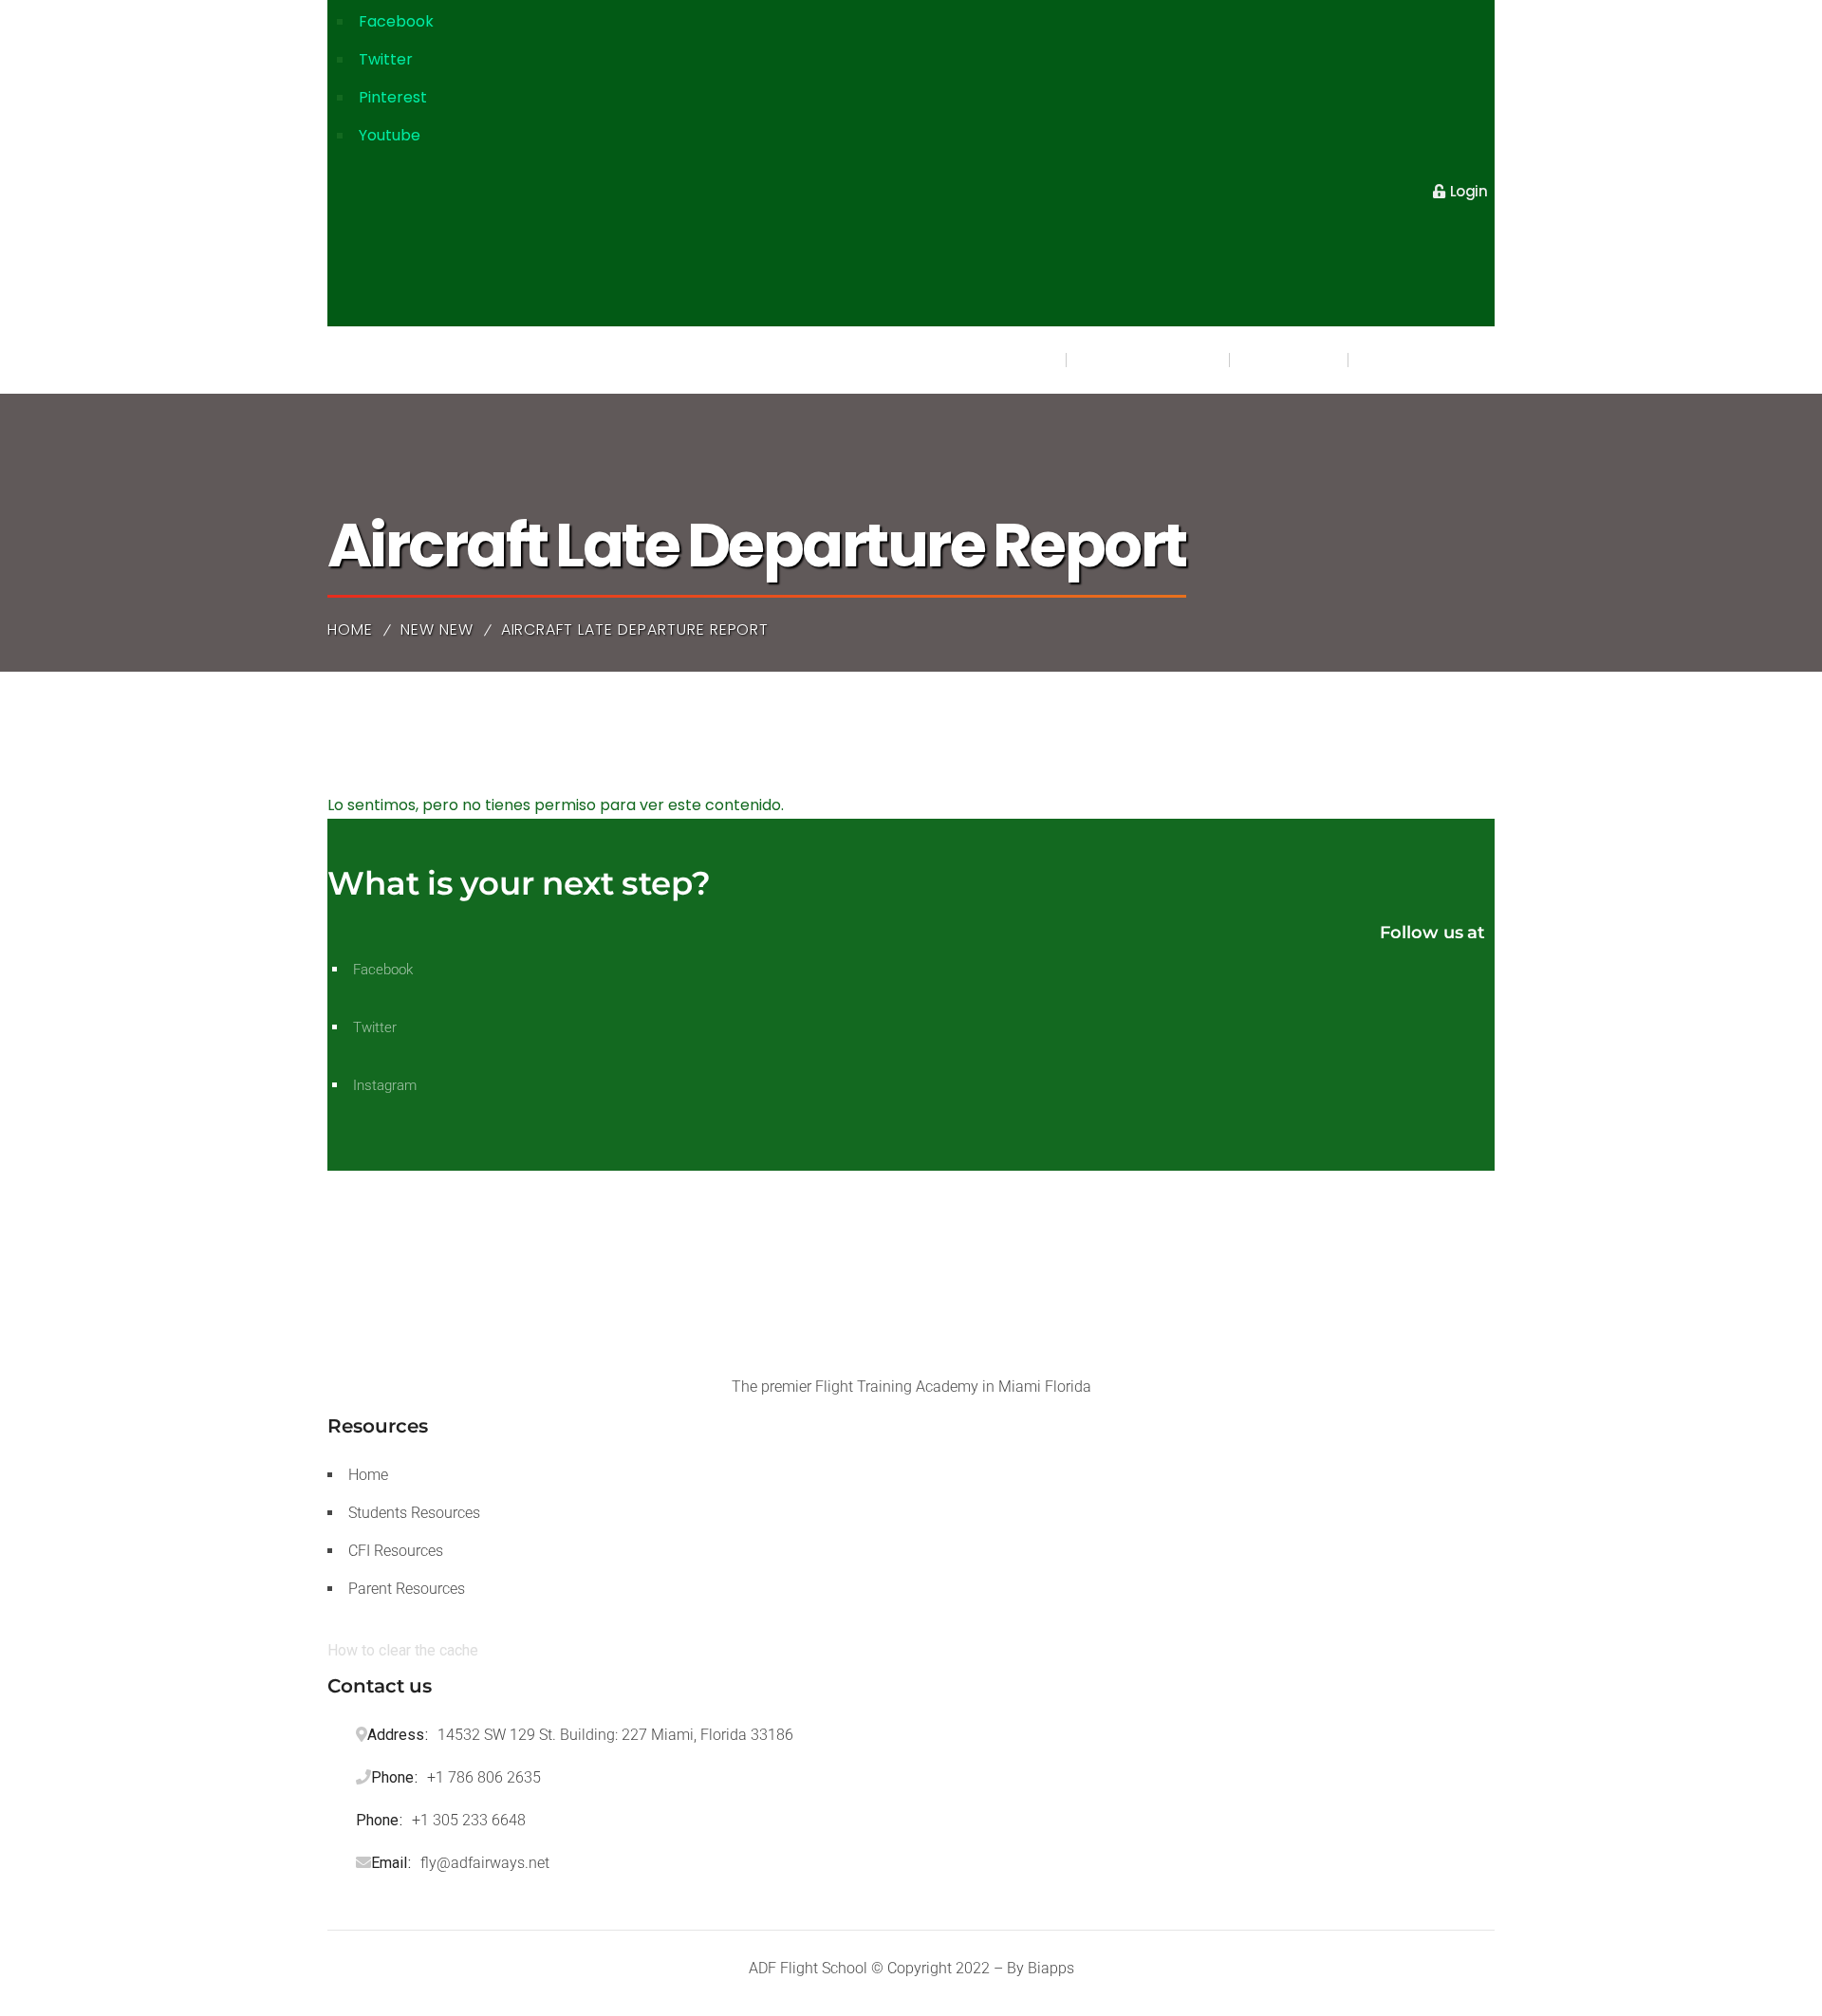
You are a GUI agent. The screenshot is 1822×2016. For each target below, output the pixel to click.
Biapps (1051, 1968)
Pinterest (393, 97)
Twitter (386, 59)
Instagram (385, 1085)
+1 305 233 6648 (469, 1820)
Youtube (390, 135)
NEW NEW (437, 629)
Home (350, 629)
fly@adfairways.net (485, 1863)
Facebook (396, 21)
